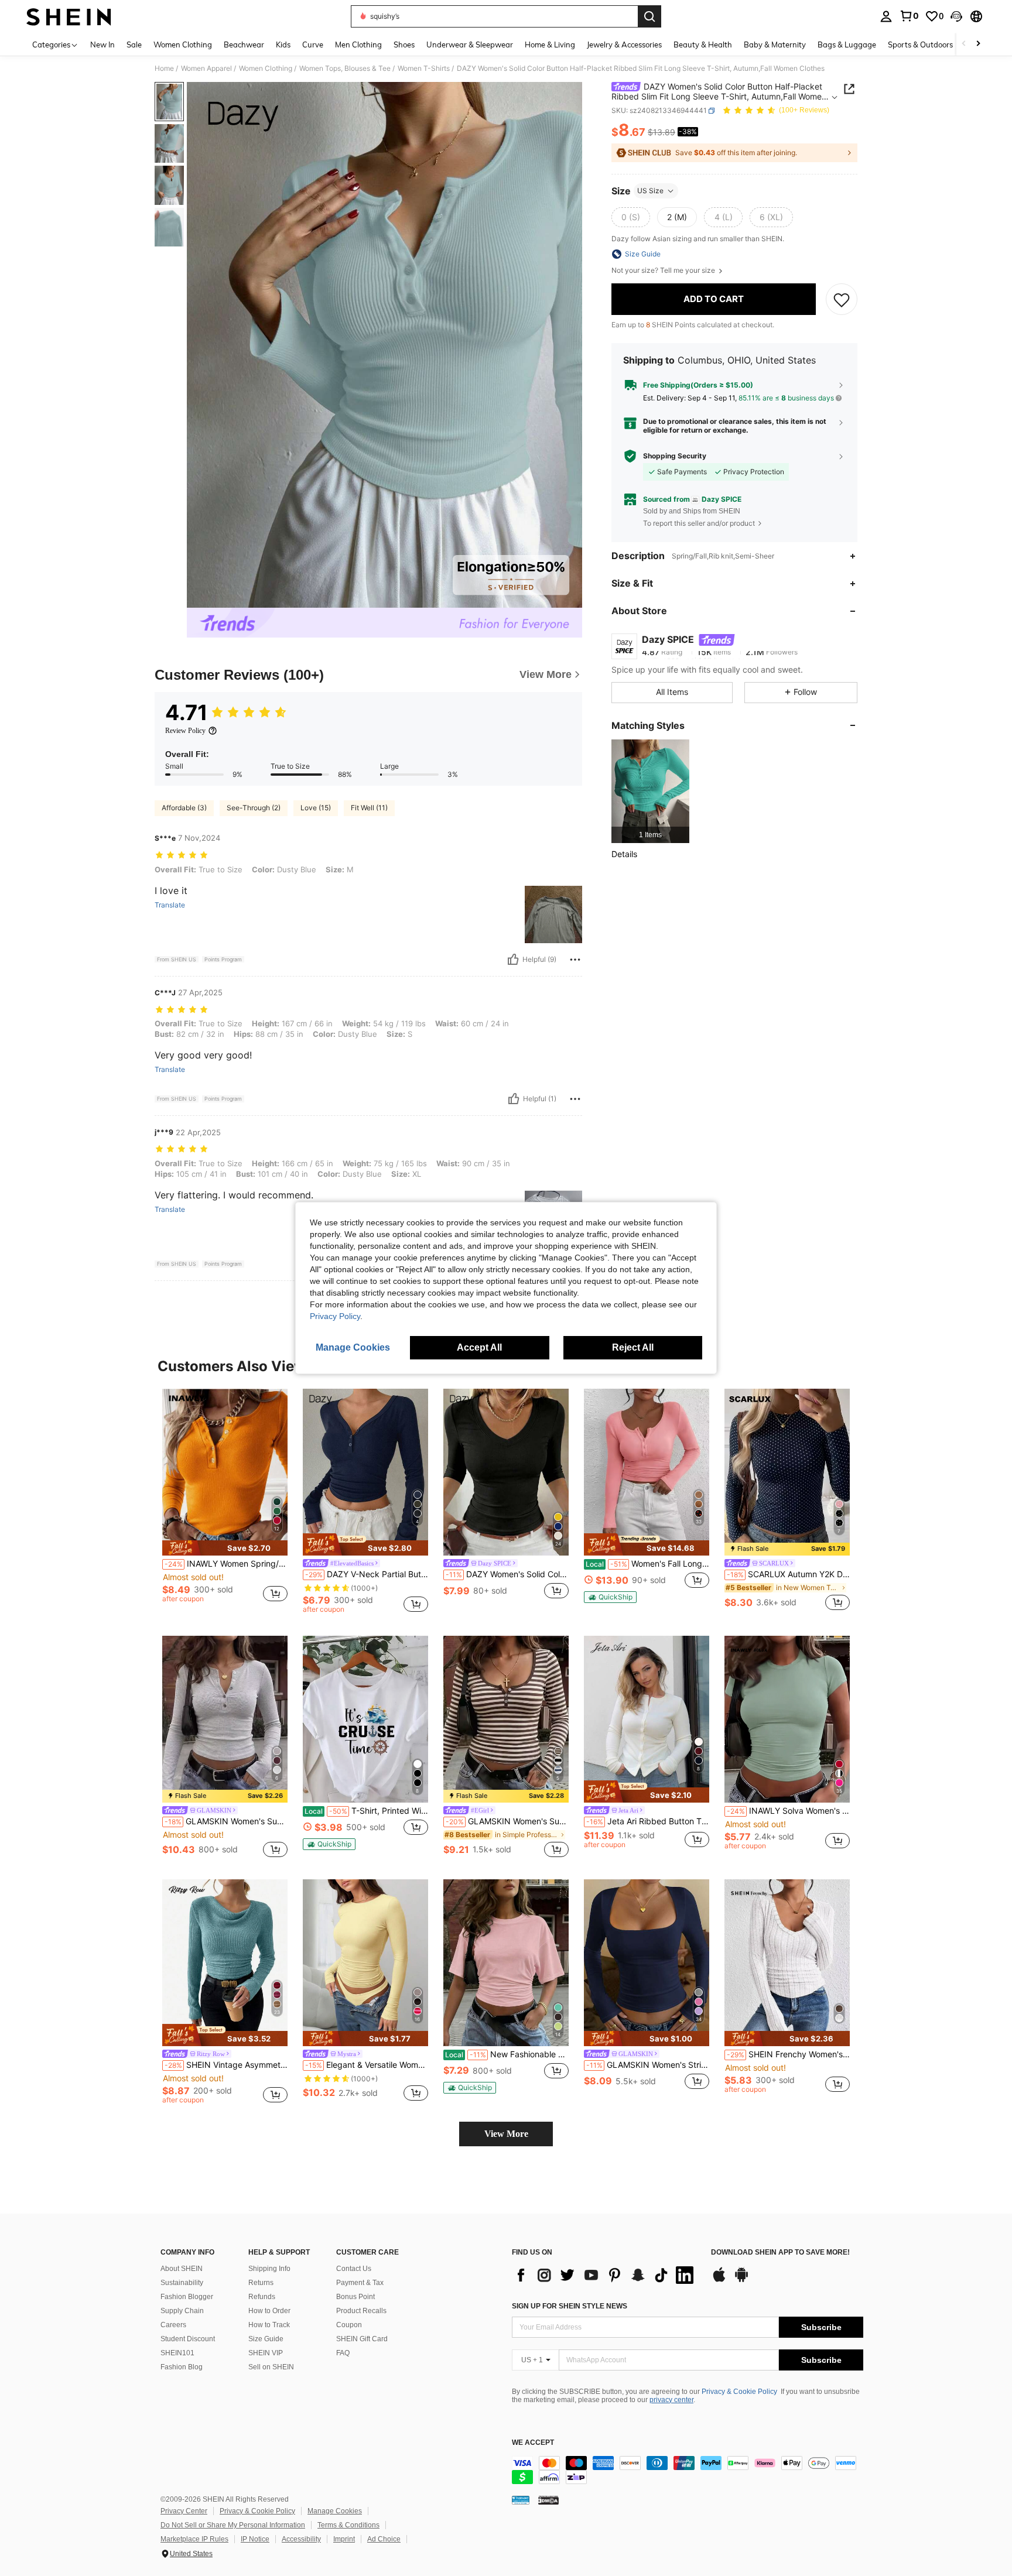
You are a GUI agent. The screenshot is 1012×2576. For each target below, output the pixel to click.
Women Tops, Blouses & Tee (345, 68)
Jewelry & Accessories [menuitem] (624, 44)
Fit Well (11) (369, 808)
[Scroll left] (964, 44)
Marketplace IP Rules (194, 2539)
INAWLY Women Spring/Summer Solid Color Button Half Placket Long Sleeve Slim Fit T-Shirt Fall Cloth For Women (226, 1564)
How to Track (269, 2325)
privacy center (671, 2400)
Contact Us (354, 2269)
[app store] (719, 2280)
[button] (956, 16)
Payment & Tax (360, 2283)
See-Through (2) (254, 808)
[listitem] (650, 791)
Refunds (262, 2297)
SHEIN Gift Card (362, 2339)
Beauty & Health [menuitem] (703, 44)
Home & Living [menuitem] (550, 44)
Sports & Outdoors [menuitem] (920, 44)
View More (506, 2134)
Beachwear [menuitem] (244, 44)
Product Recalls (361, 2311)
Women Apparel (206, 68)
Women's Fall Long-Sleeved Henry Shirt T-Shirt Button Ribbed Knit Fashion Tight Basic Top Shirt (647, 1564)
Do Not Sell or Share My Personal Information (233, 2525)
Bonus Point (355, 2297)
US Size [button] (650, 191)
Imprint (344, 2539)
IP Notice (255, 2539)
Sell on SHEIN (271, 2367)
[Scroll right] (978, 44)
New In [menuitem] (102, 44)
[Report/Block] (575, 960)
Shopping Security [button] (675, 456)
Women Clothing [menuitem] (183, 44)
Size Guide (266, 2339)
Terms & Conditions (348, 2525)
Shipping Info (269, 2269)
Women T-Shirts (424, 68)
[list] (606, 2275)
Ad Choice (384, 2539)
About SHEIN (182, 2269)
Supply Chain (182, 2311)
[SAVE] (842, 299)
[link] (909, 16)
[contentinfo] (688, 2470)
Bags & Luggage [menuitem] (847, 44)
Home (164, 68)
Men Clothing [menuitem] (358, 44)
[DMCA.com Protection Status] (548, 2500)
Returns (261, 2283)
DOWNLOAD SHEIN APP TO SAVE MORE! (780, 2253)
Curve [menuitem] (313, 44)
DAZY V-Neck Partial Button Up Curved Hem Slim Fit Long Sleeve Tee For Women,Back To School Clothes (367, 1574)
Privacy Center (184, 2511)
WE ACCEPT (533, 2443)
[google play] (741, 2280)
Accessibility (301, 2539)
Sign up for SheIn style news (570, 2306)
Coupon (349, 2325)
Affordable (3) (184, 808)
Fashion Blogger (187, 2297)
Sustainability (182, 2283)
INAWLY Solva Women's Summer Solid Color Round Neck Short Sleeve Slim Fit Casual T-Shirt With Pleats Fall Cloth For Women (788, 1811)
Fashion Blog (182, 2367)
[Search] (649, 16)
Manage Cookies (335, 2511)
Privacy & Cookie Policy (739, 2392)
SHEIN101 (177, 2353)
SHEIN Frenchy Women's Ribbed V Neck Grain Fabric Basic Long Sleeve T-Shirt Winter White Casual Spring (788, 2054)
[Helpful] (513, 960)
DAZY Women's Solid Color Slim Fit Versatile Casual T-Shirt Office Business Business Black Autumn (507, 1574)
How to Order (269, 2311)
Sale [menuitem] (134, 44)
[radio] (631, 217)
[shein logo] (69, 16)
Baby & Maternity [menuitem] (775, 44)
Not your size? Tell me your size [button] (664, 270)
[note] (225, 1548)
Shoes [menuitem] (404, 44)
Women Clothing (266, 68)
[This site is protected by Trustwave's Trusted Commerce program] (521, 2500)
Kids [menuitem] (283, 44)
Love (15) (316, 808)
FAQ (343, 2353)
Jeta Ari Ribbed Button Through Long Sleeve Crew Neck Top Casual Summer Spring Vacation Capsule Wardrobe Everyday (648, 1821)
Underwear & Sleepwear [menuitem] (470, 44)
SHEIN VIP (266, 2353)
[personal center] (886, 16)
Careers (173, 2325)
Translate (170, 905)
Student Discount (188, 2339)
